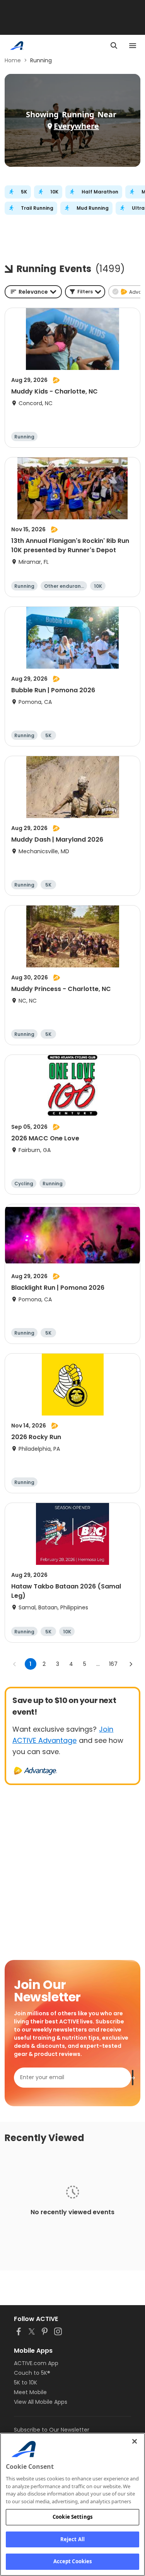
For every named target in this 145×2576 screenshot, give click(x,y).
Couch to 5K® (32, 2373)
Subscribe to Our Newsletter (52, 2430)
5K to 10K (26, 2383)
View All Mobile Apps (41, 2402)
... (98, 1664)
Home (13, 60)
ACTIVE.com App (36, 2363)
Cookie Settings (72, 2517)
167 (113, 1664)
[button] (85, 292)
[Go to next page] (131, 1664)
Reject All (72, 2539)
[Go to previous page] (15, 1664)
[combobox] (33, 292)
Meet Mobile (30, 2392)
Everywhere (76, 126)
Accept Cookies (73, 2561)
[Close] (135, 2441)
